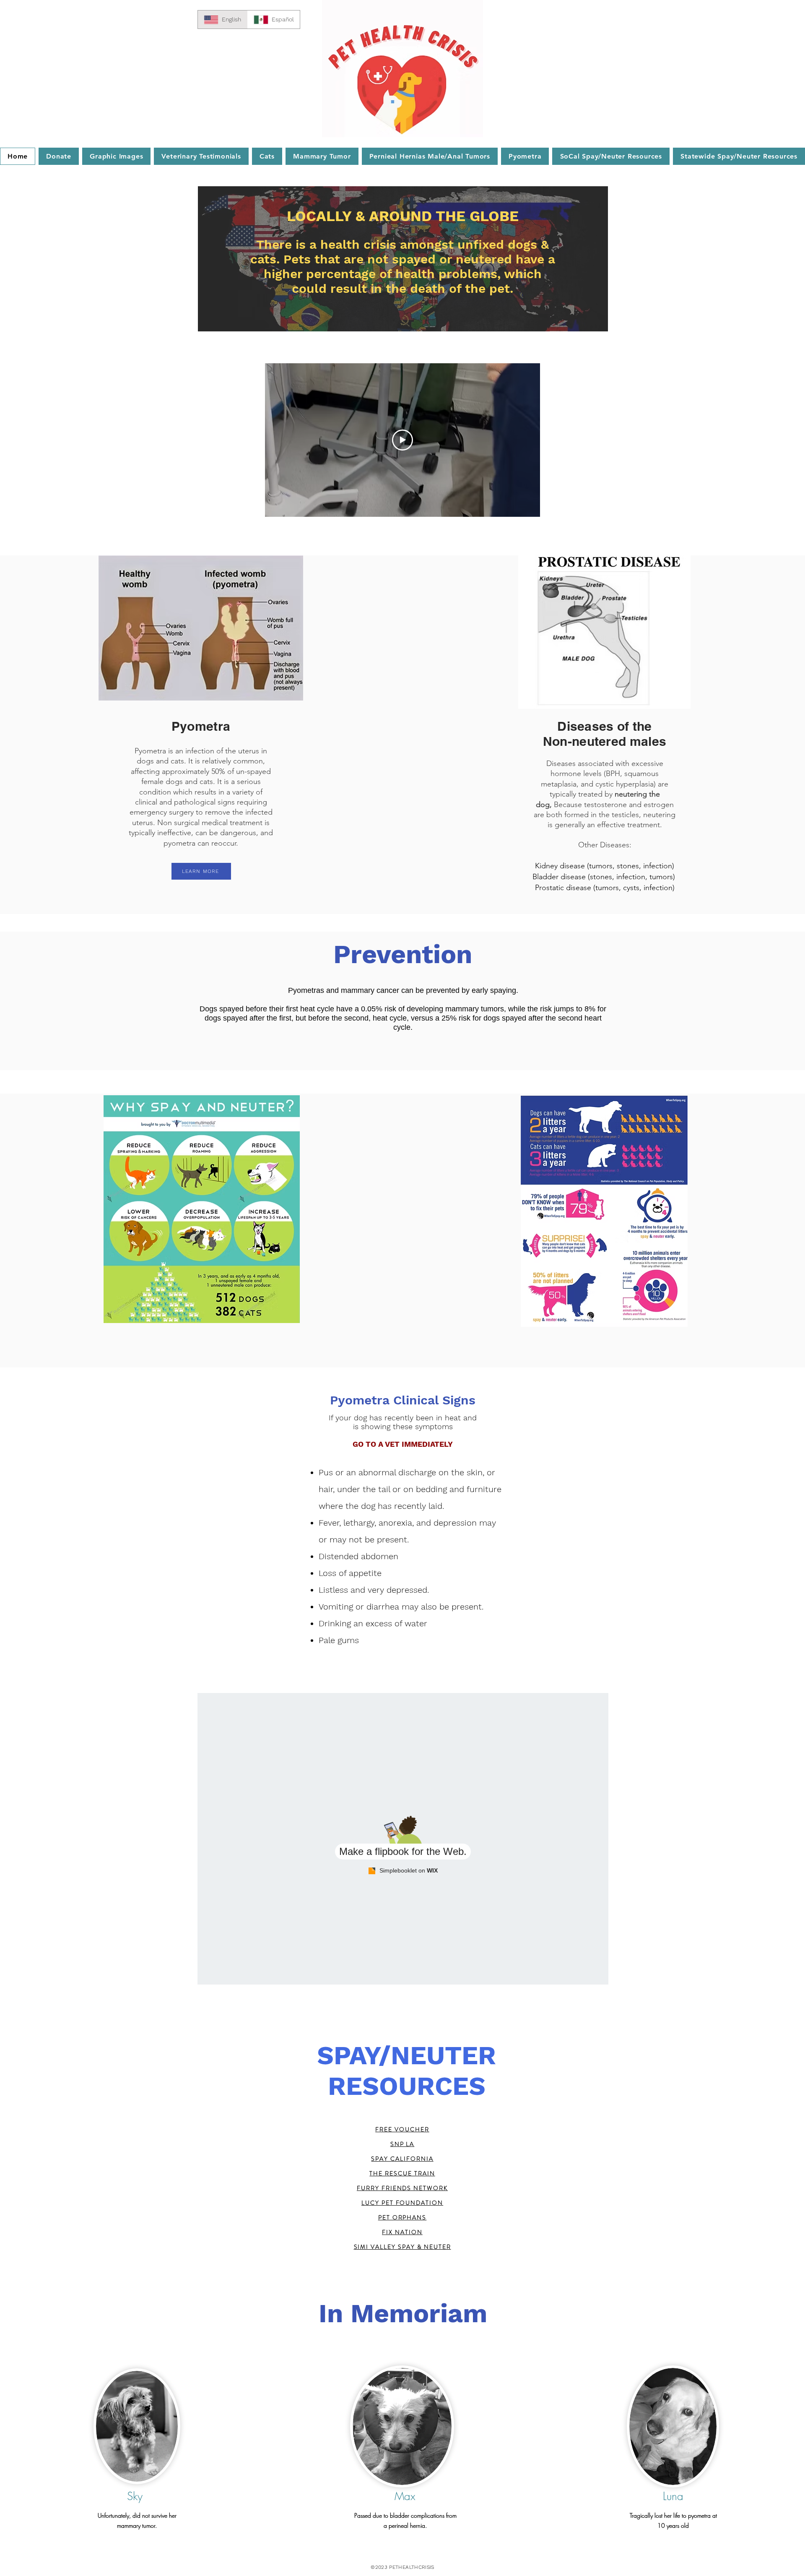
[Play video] (402, 440)
